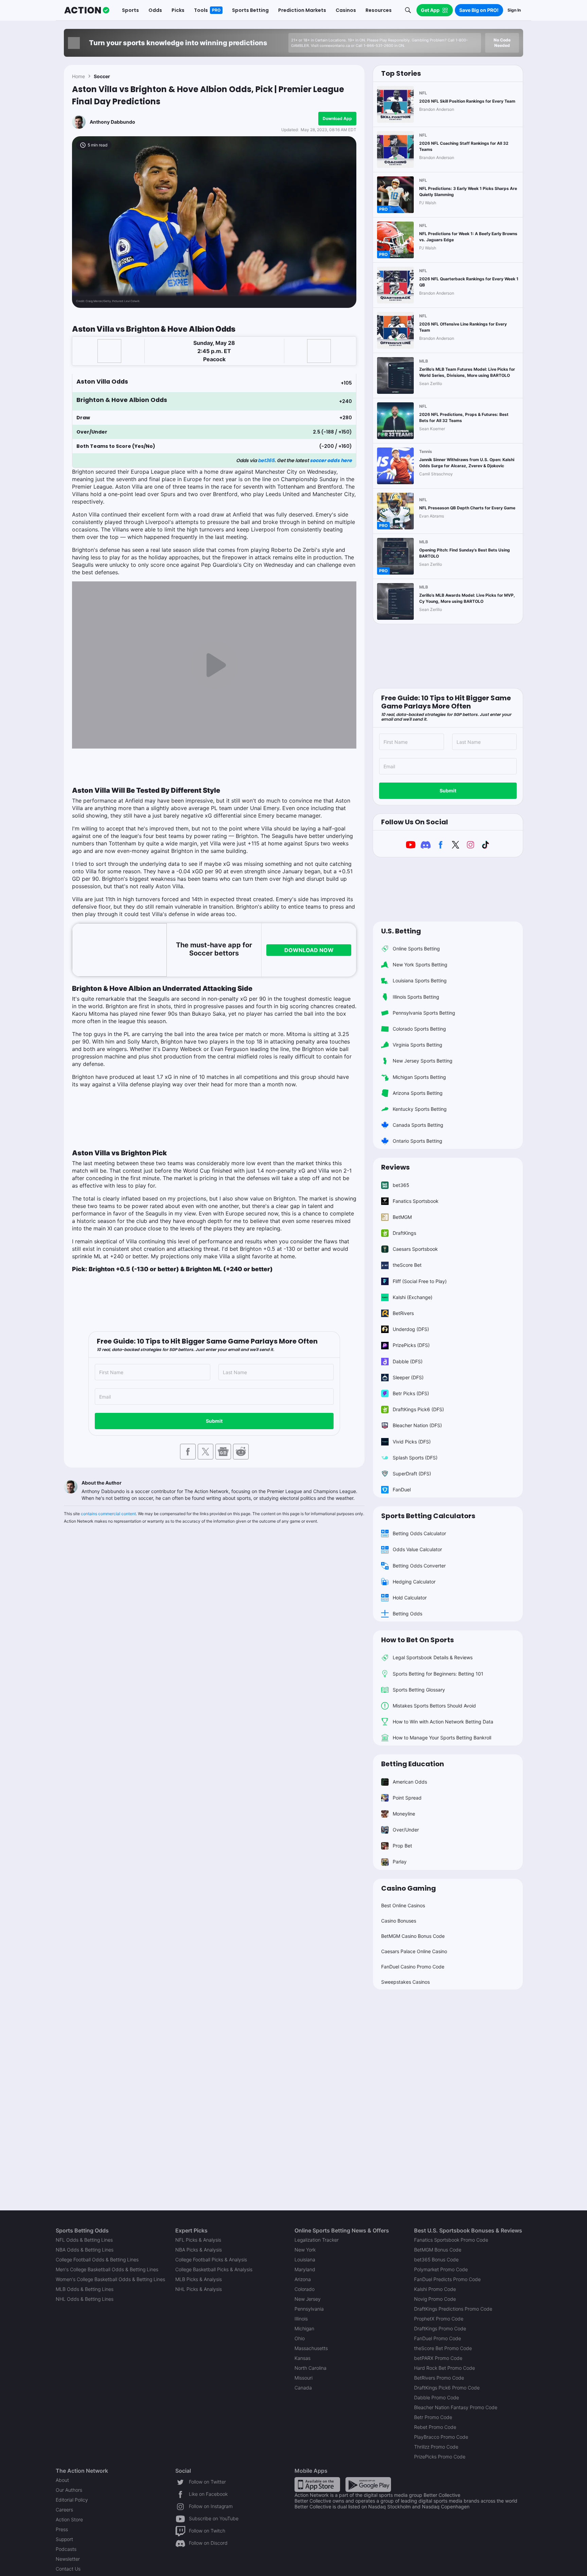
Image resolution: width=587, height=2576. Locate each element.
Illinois (301, 2319)
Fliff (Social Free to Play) (420, 1281)
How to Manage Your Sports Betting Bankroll (442, 1738)
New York (305, 2250)
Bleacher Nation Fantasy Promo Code (456, 2407)
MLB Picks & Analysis (199, 2279)
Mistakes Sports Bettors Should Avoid (434, 1706)
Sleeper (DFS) (408, 1377)
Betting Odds (407, 1614)
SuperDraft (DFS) (412, 1474)
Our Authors (69, 2490)
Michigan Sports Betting (419, 1077)
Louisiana (305, 2259)
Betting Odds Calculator (419, 1533)
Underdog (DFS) (411, 1329)
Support (64, 2539)
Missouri (304, 2378)
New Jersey (308, 2299)
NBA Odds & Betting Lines (85, 2250)
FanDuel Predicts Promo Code (447, 2279)
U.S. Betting (401, 931)
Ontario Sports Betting (417, 1141)
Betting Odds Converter (419, 1566)
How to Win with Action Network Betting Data (443, 1722)
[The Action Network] (87, 10)
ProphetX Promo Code (439, 2319)
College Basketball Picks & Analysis (214, 2269)
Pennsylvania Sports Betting (424, 1013)
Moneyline (404, 1814)
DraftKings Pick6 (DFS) (418, 1409)
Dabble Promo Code (437, 2397)
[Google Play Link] (368, 2484)
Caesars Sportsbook (415, 1249)
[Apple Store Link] (317, 2484)
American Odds (410, 1782)
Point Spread (407, 1798)
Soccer (102, 76)
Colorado (305, 2289)
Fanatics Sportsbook (416, 1201)
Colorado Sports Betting (419, 1029)
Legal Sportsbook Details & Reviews (433, 1657)
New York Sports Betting (420, 965)
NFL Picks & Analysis (198, 2240)
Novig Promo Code (435, 2299)
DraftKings (404, 1233)
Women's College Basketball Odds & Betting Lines (110, 2279)
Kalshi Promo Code (435, 2289)
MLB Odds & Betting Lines (85, 2289)
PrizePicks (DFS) (411, 1345)
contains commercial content (108, 1514)
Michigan (304, 2328)
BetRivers (403, 1313)
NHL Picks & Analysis (199, 2289)
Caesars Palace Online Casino (414, 1951)
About (62, 2480)
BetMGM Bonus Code (438, 2250)
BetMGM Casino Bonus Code (413, 1936)
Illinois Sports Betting (416, 997)
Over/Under (406, 1830)
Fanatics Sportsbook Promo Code (451, 2240)
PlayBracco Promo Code (441, 2437)
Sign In (514, 10)
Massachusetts (311, 2348)
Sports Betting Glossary (419, 1690)
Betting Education (413, 1764)
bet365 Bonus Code (436, 2259)
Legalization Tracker (317, 2240)
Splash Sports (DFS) (415, 1458)
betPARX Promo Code (438, 2358)
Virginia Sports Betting (417, 1045)
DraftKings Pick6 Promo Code (447, 2388)
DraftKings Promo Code (440, 2328)
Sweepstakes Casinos (405, 1982)
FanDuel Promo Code (438, 2338)
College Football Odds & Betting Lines (97, 2259)
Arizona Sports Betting (418, 1093)
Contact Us (68, 2569)
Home (78, 76)
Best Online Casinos (403, 1905)
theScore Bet (407, 1265)
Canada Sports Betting (418, 1125)
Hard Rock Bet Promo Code (444, 2368)
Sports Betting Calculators (428, 1516)
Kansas (303, 2358)
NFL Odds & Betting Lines (84, 2240)
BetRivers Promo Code (439, 2378)
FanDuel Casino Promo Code (413, 1967)
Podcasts (66, 2549)
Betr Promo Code (433, 2417)
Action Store (69, 2519)
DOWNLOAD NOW (309, 950)
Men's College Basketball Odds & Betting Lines (107, 2269)
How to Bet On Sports (417, 1640)
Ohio (300, 2338)
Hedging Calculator (414, 1582)
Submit (214, 1421)
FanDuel (402, 1489)
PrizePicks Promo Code (440, 2457)
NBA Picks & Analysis (199, 2250)
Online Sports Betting (416, 949)
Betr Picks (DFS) (411, 1393)
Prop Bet (402, 1846)
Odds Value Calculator (417, 1549)
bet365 (266, 460)
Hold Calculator (410, 1598)
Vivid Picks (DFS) (412, 1442)
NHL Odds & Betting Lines (85, 2299)
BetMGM (402, 1217)
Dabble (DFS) (408, 1361)
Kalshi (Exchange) (413, 1297)
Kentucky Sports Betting (420, 1109)
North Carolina (310, 2368)
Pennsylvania (309, 2309)
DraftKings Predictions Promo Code (453, 2309)
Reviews (395, 1167)
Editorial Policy (72, 2500)
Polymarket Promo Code (441, 2269)
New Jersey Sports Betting (423, 1061)
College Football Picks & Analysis (211, 2259)
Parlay (400, 1862)
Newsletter (68, 2559)
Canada (303, 2388)
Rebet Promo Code (435, 2427)
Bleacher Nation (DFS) (417, 1425)
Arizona (303, 2279)
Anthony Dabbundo (112, 122)
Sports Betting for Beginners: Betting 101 (438, 1674)
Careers (64, 2510)
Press (62, 2529)
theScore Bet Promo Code (443, 2348)
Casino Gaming (408, 1888)
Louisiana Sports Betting (420, 980)
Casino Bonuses (399, 1921)
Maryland (305, 2269)
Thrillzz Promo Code (436, 2447)
